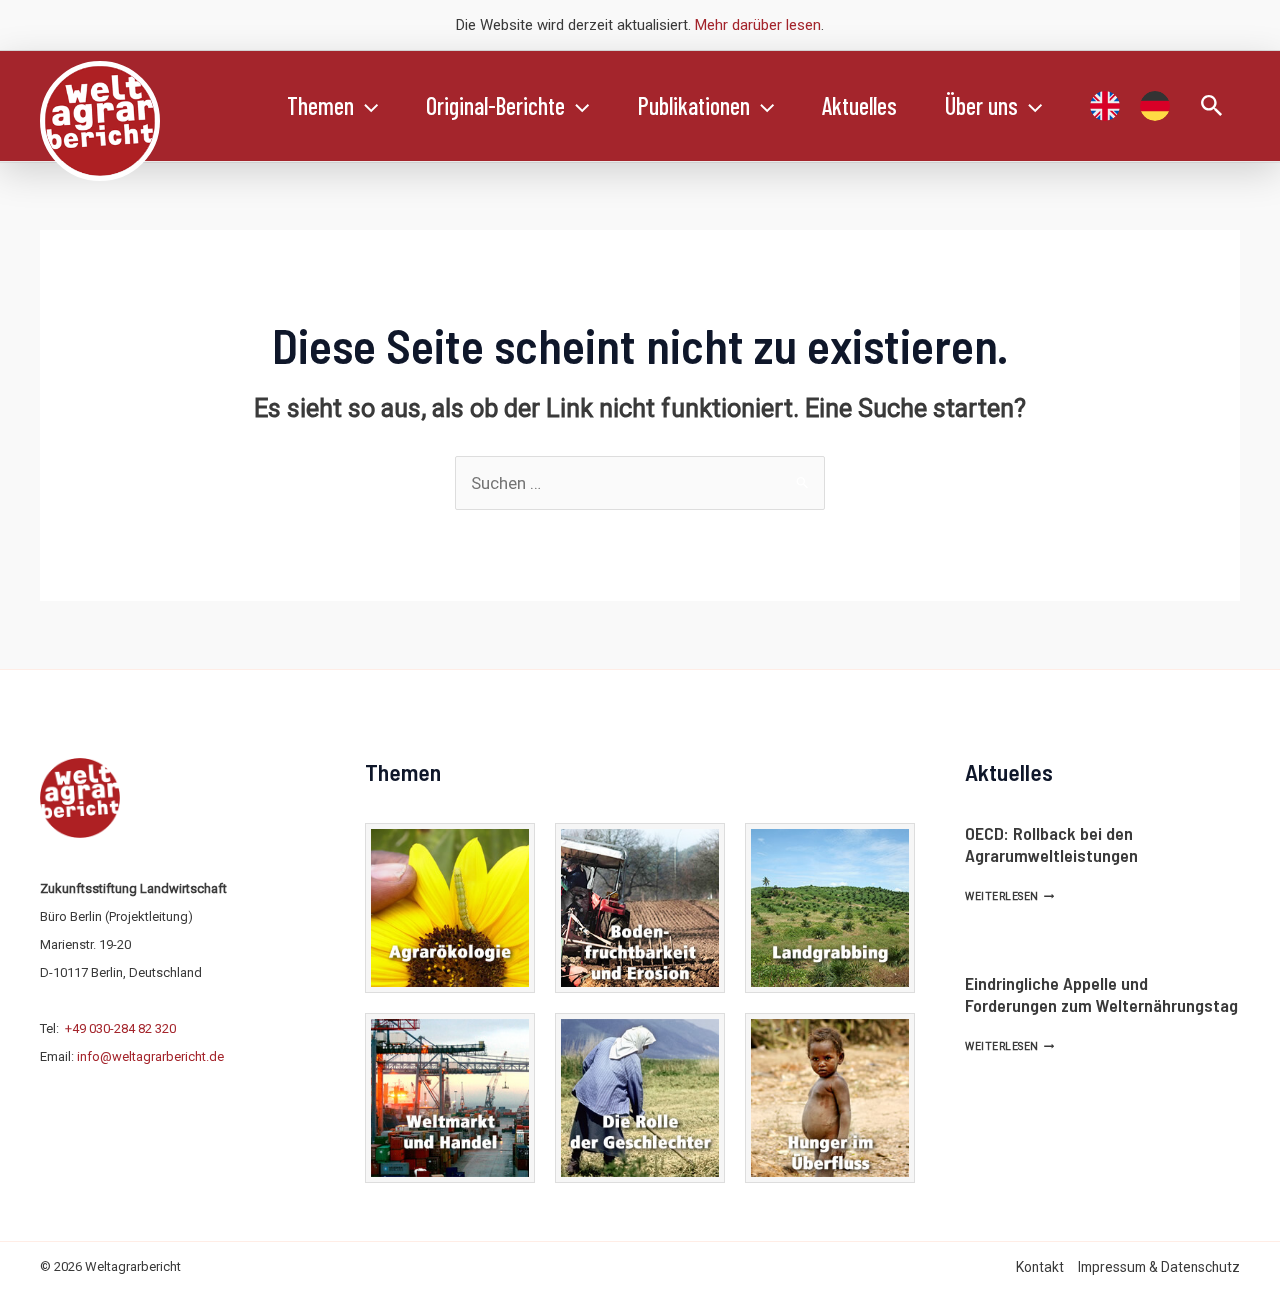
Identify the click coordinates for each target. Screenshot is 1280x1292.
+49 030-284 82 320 (120, 1028)
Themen (320, 105)
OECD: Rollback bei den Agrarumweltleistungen (1051, 844)
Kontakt (1040, 1267)
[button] (366, 106)
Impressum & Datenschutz (1159, 1267)
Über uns (981, 105)
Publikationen (694, 105)
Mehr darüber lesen (758, 25)
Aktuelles (859, 105)
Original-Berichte (495, 105)
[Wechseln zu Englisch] (1105, 106)
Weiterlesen (1009, 896)
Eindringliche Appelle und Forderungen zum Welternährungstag (1101, 994)
